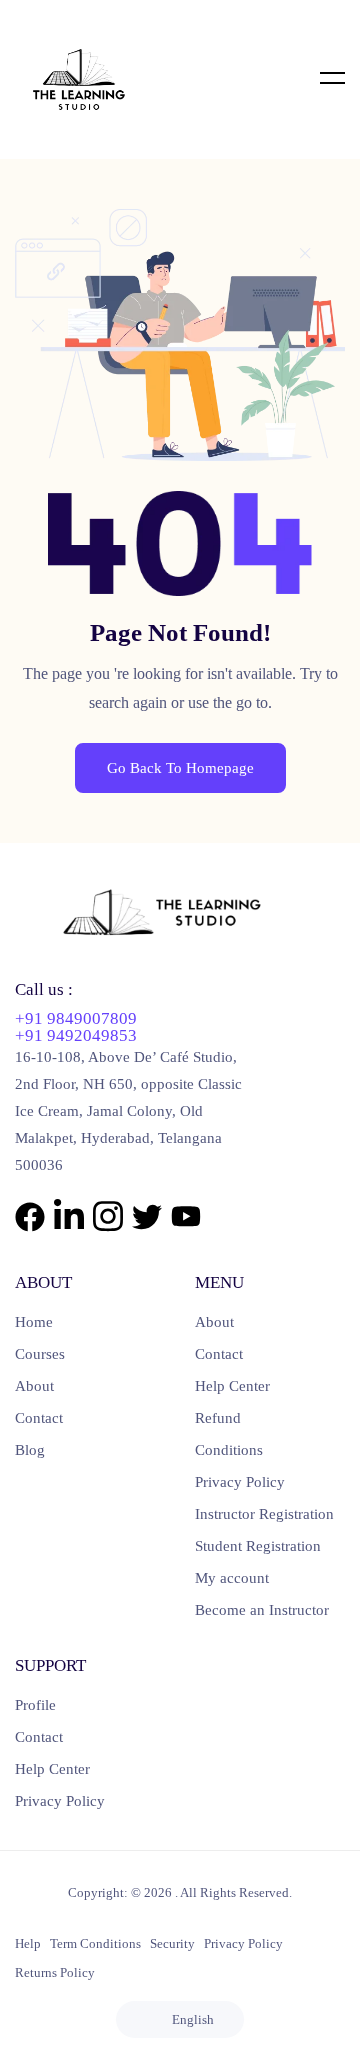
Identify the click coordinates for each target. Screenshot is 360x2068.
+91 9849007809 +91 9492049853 (76, 1027)
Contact (39, 1418)
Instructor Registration (264, 1514)
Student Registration (258, 1546)
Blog (30, 1450)
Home (34, 1322)
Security (172, 1943)
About (34, 1386)
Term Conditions (95, 1943)
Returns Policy (55, 1972)
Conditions (229, 1450)
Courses (40, 1354)
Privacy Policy (240, 1482)
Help (28, 1943)
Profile (35, 1705)
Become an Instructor (262, 1610)
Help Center (232, 1386)
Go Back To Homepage (180, 768)
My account (232, 1578)
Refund (218, 1418)
